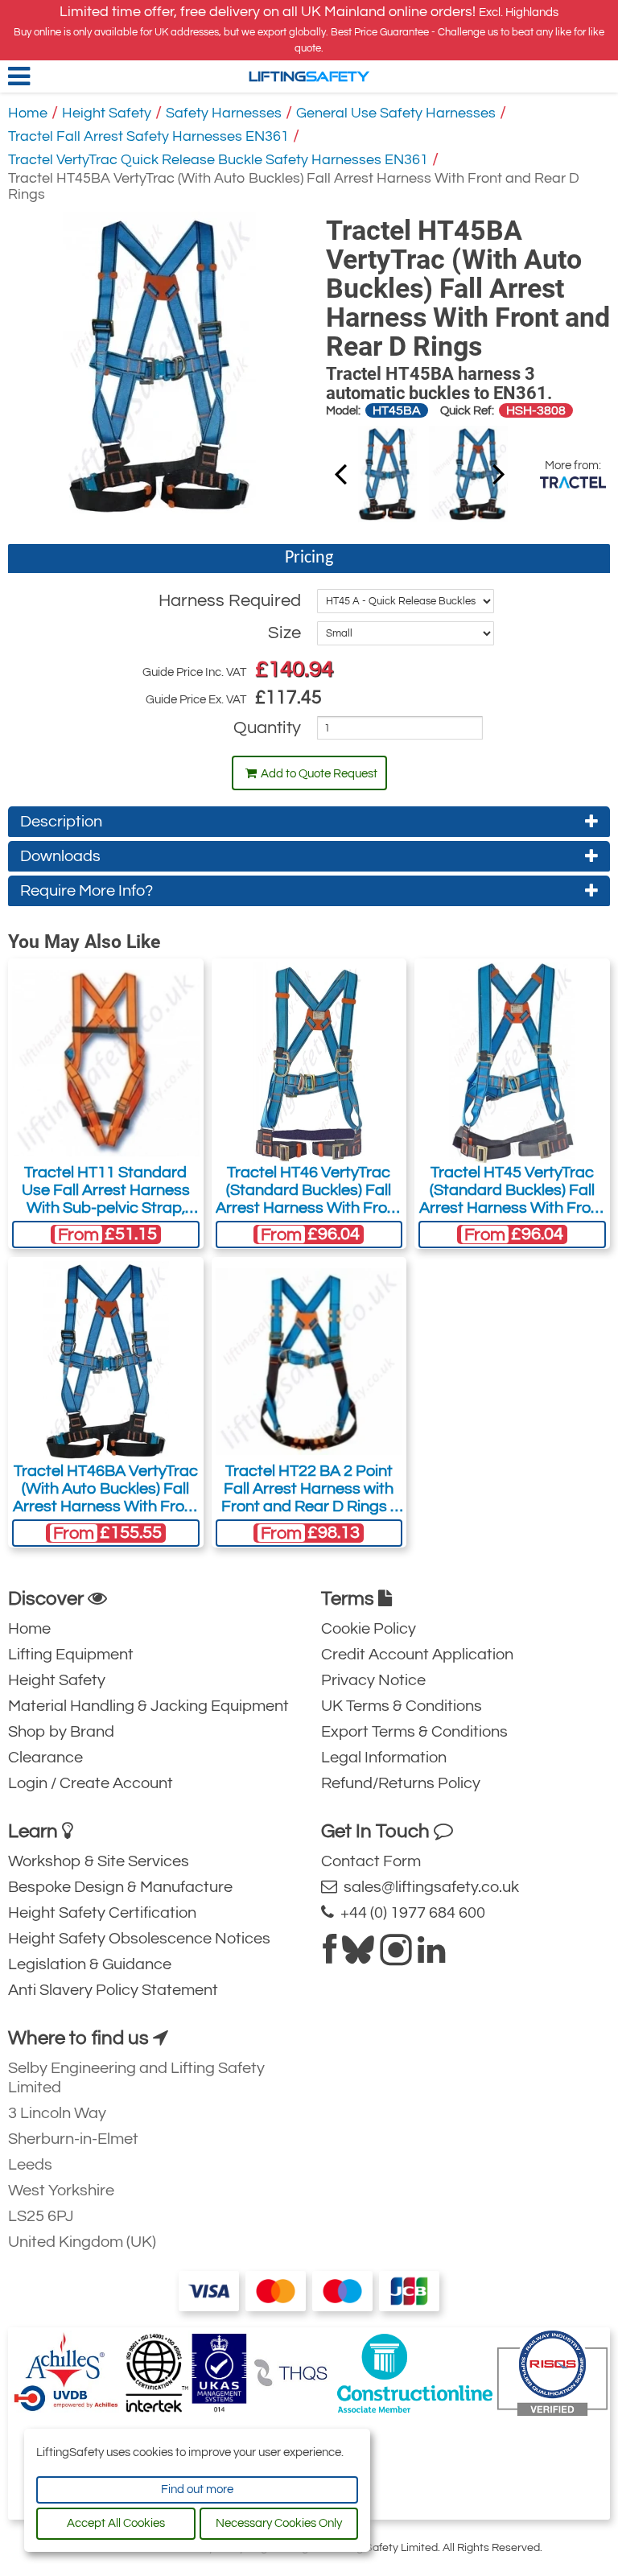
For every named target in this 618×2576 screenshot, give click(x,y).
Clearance (45, 1758)
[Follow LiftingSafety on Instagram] (396, 1956)
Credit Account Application (417, 1655)
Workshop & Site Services (99, 1861)
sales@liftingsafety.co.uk (428, 1887)
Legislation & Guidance (90, 1964)
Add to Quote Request (319, 774)
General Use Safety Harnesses (396, 113)
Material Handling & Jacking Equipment (148, 1706)
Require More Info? (87, 891)
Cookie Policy (369, 1629)
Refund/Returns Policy (401, 1783)
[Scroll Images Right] (340, 473)
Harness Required (230, 601)
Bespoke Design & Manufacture (120, 1887)
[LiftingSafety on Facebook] (330, 1956)
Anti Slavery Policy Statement (113, 1990)
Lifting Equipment (71, 1655)
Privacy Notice (373, 1680)
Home (28, 113)
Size (284, 633)
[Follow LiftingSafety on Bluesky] (358, 1956)
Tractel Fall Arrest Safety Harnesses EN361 (148, 136)
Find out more (197, 2489)
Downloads (60, 856)
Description (61, 822)
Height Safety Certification (102, 1913)
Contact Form (371, 1861)
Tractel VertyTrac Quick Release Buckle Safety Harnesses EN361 (218, 160)
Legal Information (384, 1758)
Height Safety (107, 113)
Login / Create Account (91, 1783)
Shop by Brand (61, 1732)
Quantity (267, 728)
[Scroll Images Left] (499, 473)
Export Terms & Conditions (414, 1732)
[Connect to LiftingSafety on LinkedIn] (431, 1956)
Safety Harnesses (224, 113)
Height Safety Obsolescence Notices (139, 1939)
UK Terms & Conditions (402, 1706)
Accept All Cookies (116, 2523)
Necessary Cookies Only (279, 2523)
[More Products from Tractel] (573, 482)
